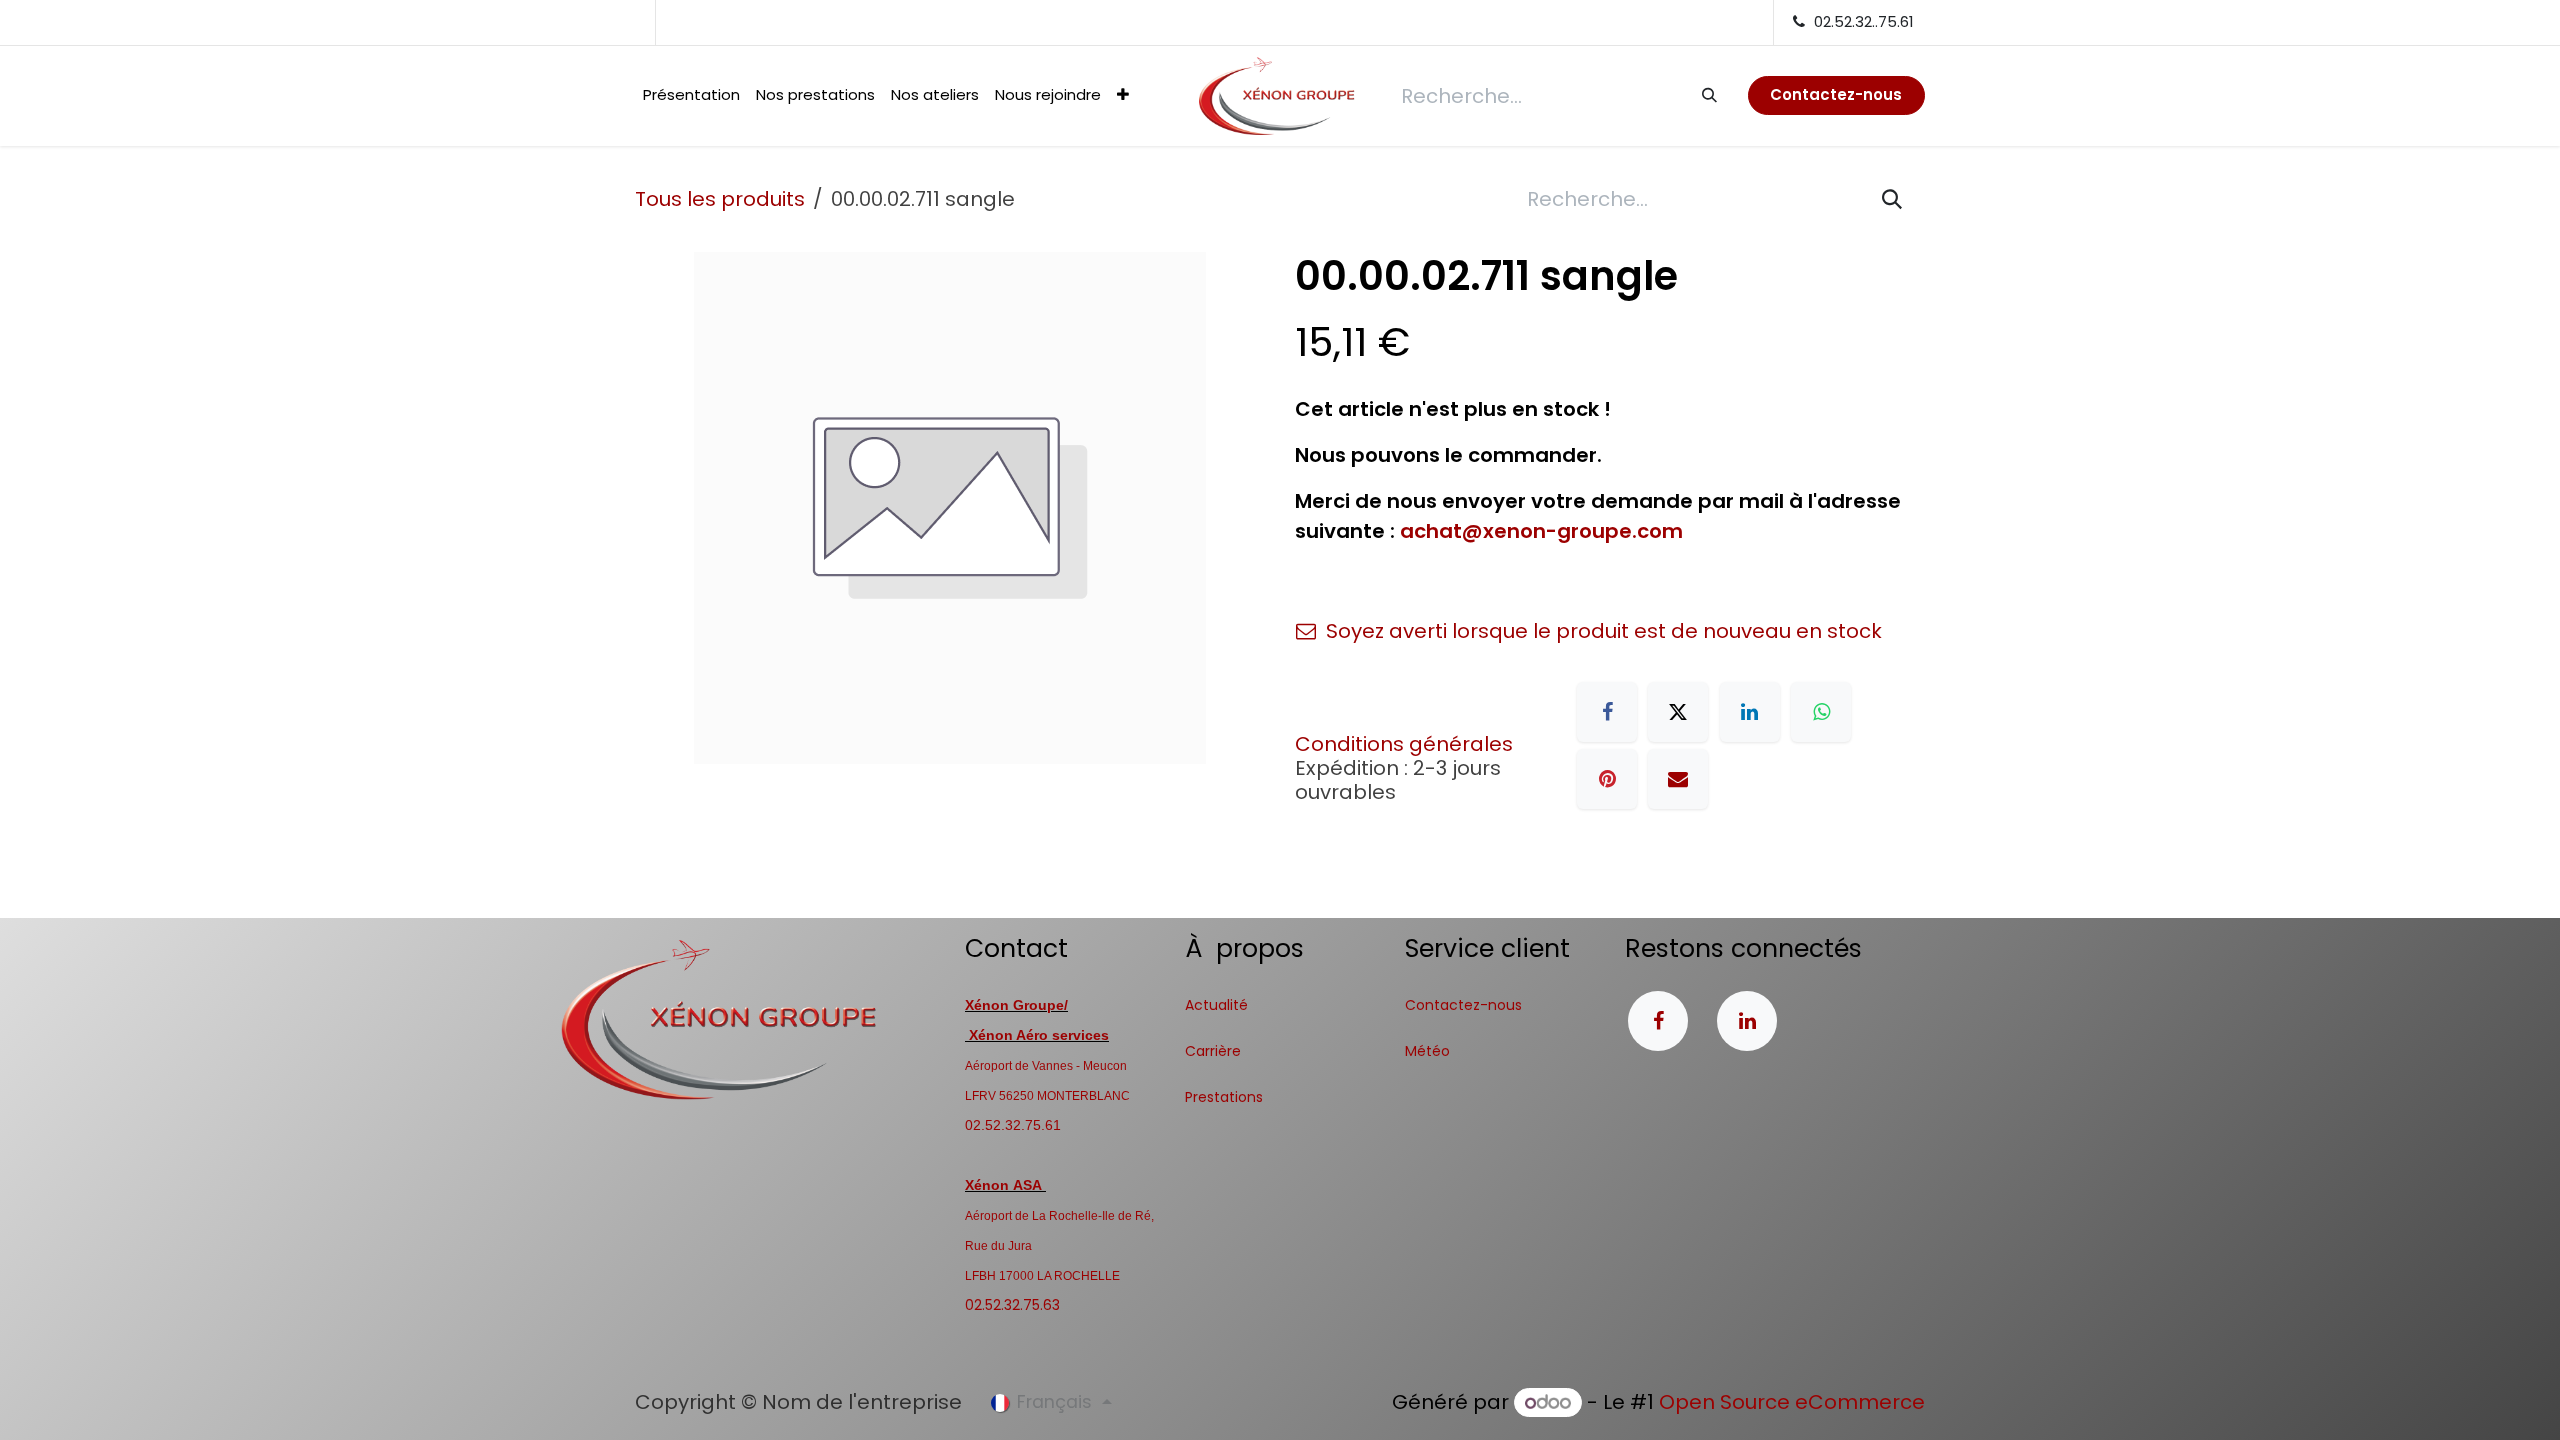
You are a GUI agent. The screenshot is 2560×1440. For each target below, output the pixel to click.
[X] (1678, 712)
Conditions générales (1404, 744)
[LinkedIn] (1750, 712)
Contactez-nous (1463, 1005)
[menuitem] (691, 95)
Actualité (1216, 1005)
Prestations (1224, 1097)
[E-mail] (1678, 779)
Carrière (1213, 1051)
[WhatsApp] (1821, 712)
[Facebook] (1607, 712)
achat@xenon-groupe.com (1541, 531)
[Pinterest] (1607, 779)
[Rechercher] (1708, 95)
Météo (1427, 1051)
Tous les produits (720, 199)
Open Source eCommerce (1792, 1402)
